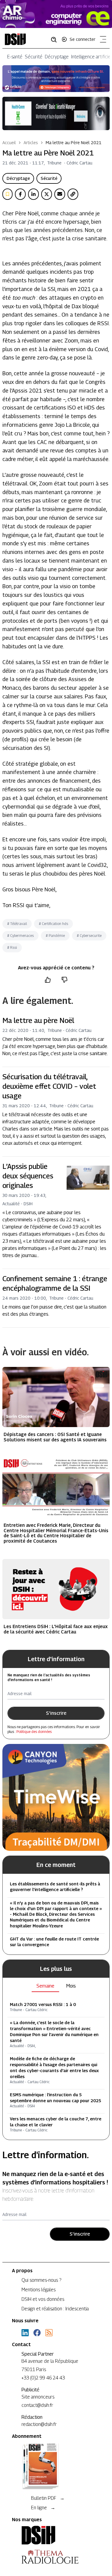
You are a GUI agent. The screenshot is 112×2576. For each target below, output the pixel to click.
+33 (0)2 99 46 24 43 (43, 2378)
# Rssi (12, 947)
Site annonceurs (38, 2397)
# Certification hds (53, 924)
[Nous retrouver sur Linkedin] (25, 2333)
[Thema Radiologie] (56, 2557)
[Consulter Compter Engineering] (56, 14)
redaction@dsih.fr (39, 2424)
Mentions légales (39, 2290)
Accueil (9, 142)
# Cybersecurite (89, 936)
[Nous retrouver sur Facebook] (37, 2333)
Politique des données (34, 1732)
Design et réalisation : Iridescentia (55, 2309)
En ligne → (43, 2508)
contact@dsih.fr (37, 2405)
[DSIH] (56, 2535)
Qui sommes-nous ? (41, 2280)
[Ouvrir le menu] (102, 41)
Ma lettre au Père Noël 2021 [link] (74, 142)
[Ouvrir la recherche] (56, 39)
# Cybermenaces (20, 936)
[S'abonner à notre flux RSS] (49, 2333)
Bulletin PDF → (48, 2498)
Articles (31, 142)
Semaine (45, 1986)
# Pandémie (55, 936)
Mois (71, 1986)
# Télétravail (17, 924)
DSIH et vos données (43, 2299)
